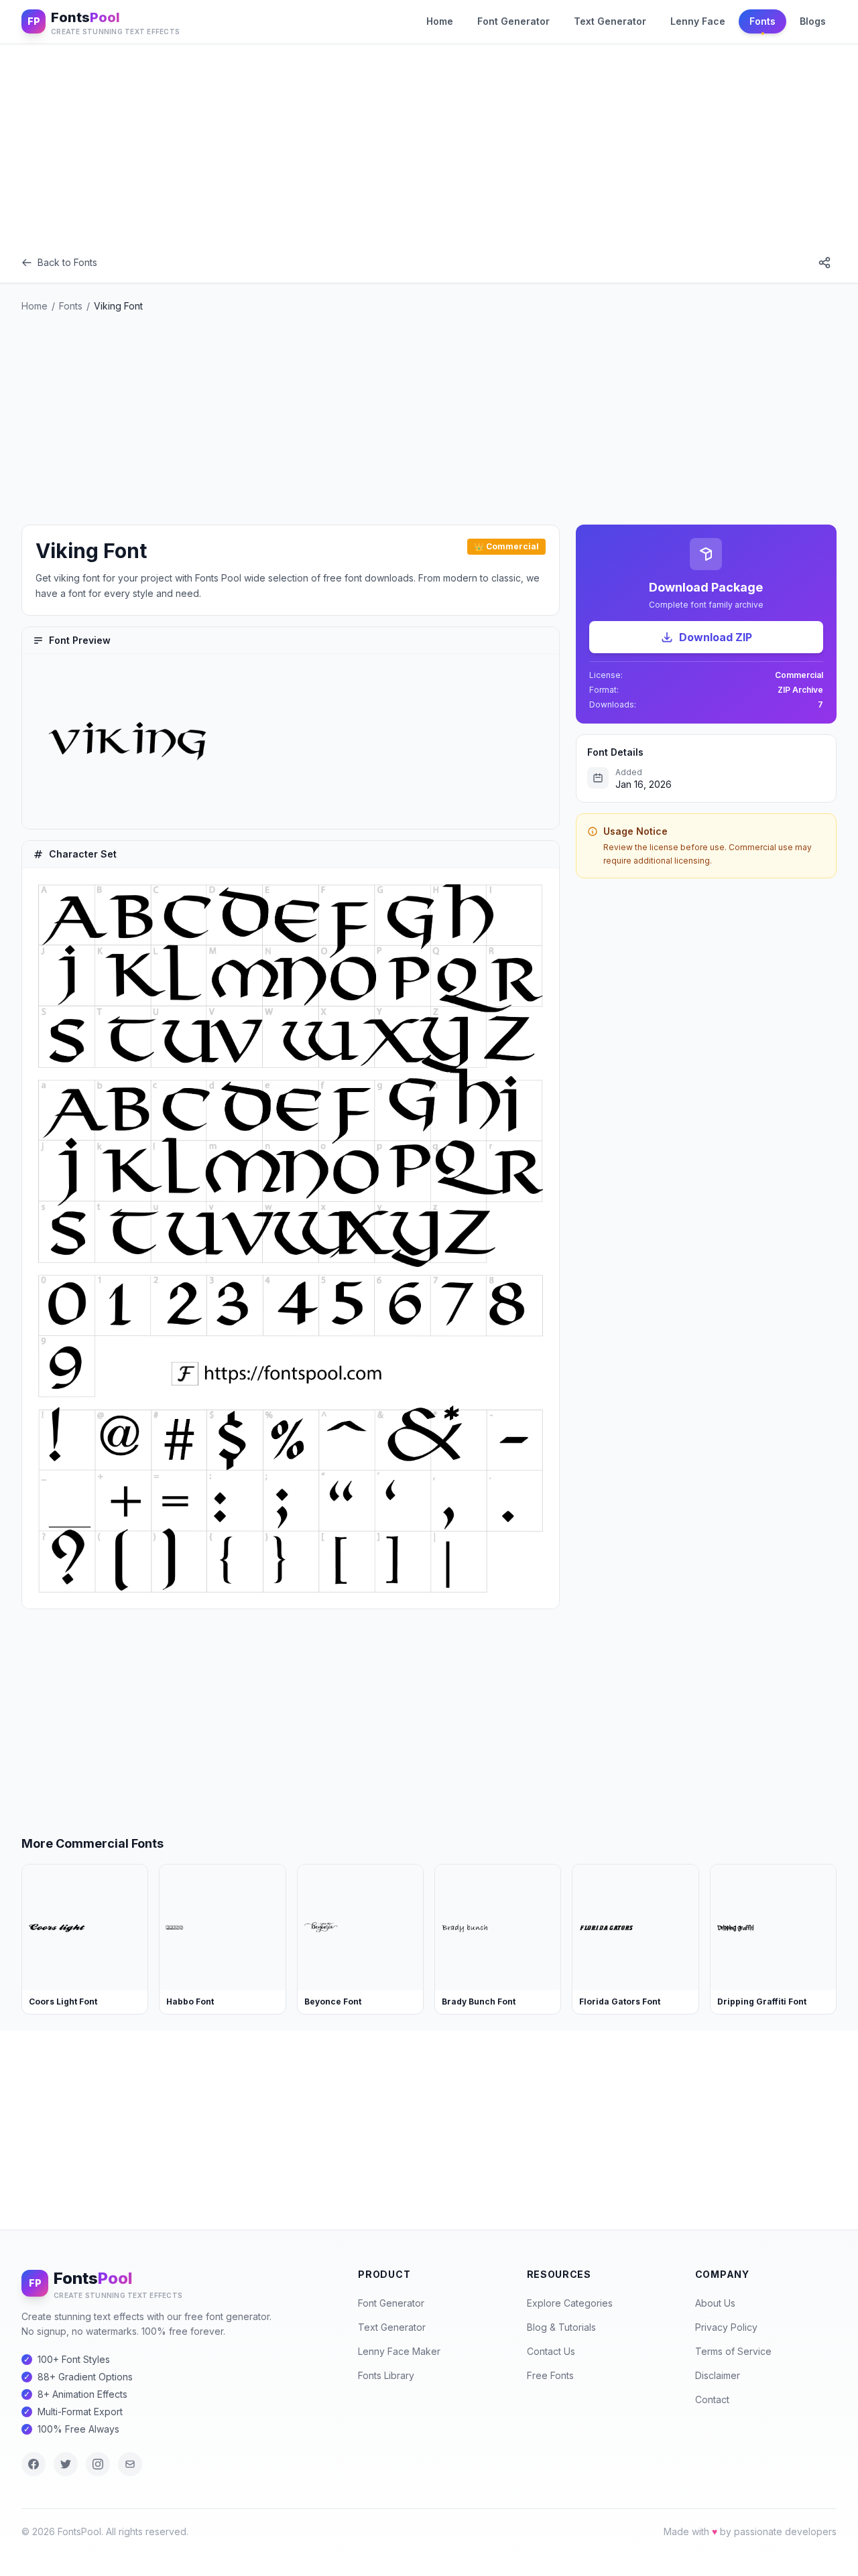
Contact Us (551, 2351)
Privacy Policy (726, 2327)
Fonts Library (386, 2375)
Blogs (813, 21)
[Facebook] (34, 2464)
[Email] (130, 2464)
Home (440, 21)
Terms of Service (733, 2351)
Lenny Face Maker (399, 2351)
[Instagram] (98, 2464)
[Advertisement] (429, 143)
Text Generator (610, 21)
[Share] (824, 263)
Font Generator (513, 21)
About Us (715, 2303)
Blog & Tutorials (561, 2327)
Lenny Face (698, 21)
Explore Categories (570, 2303)
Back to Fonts (67, 262)
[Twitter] (66, 2464)
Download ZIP (716, 637)
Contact (712, 2399)
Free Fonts (550, 2375)
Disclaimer (718, 2375)
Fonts (762, 21)
